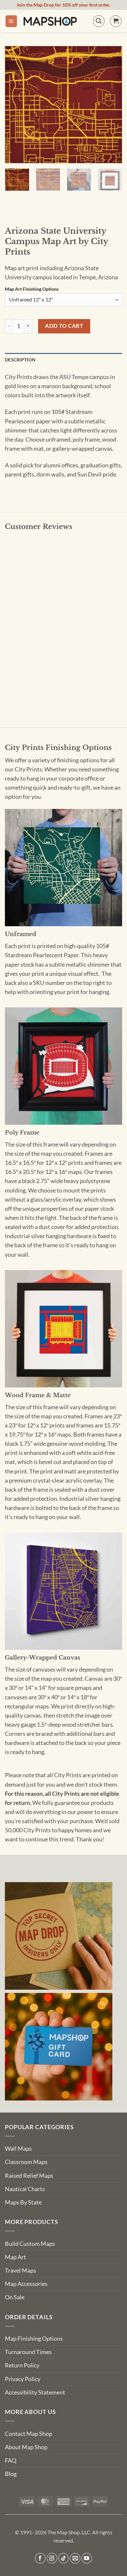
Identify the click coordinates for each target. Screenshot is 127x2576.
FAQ (11, 2460)
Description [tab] (20, 360)
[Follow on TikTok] (64, 2558)
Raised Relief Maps (29, 2176)
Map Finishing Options (34, 2339)
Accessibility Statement (35, 2392)
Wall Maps (18, 2149)
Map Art (15, 2257)
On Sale (15, 2297)
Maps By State (23, 2202)
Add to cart (64, 326)
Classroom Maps (26, 2162)
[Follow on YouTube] (87, 2558)
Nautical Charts (25, 2189)
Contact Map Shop (28, 2434)
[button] (11, 21)
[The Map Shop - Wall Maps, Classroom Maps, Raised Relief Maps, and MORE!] (50, 21)
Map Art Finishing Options (32, 289)
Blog (11, 2474)
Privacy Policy (23, 2379)
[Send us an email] (75, 2558)
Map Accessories (26, 2284)
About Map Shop (26, 2447)
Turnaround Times (28, 2352)
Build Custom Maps (30, 2244)
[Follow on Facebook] (40, 2558)
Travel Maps (21, 2270)
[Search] (99, 21)
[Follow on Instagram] (52, 2558)
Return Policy (22, 2365)
